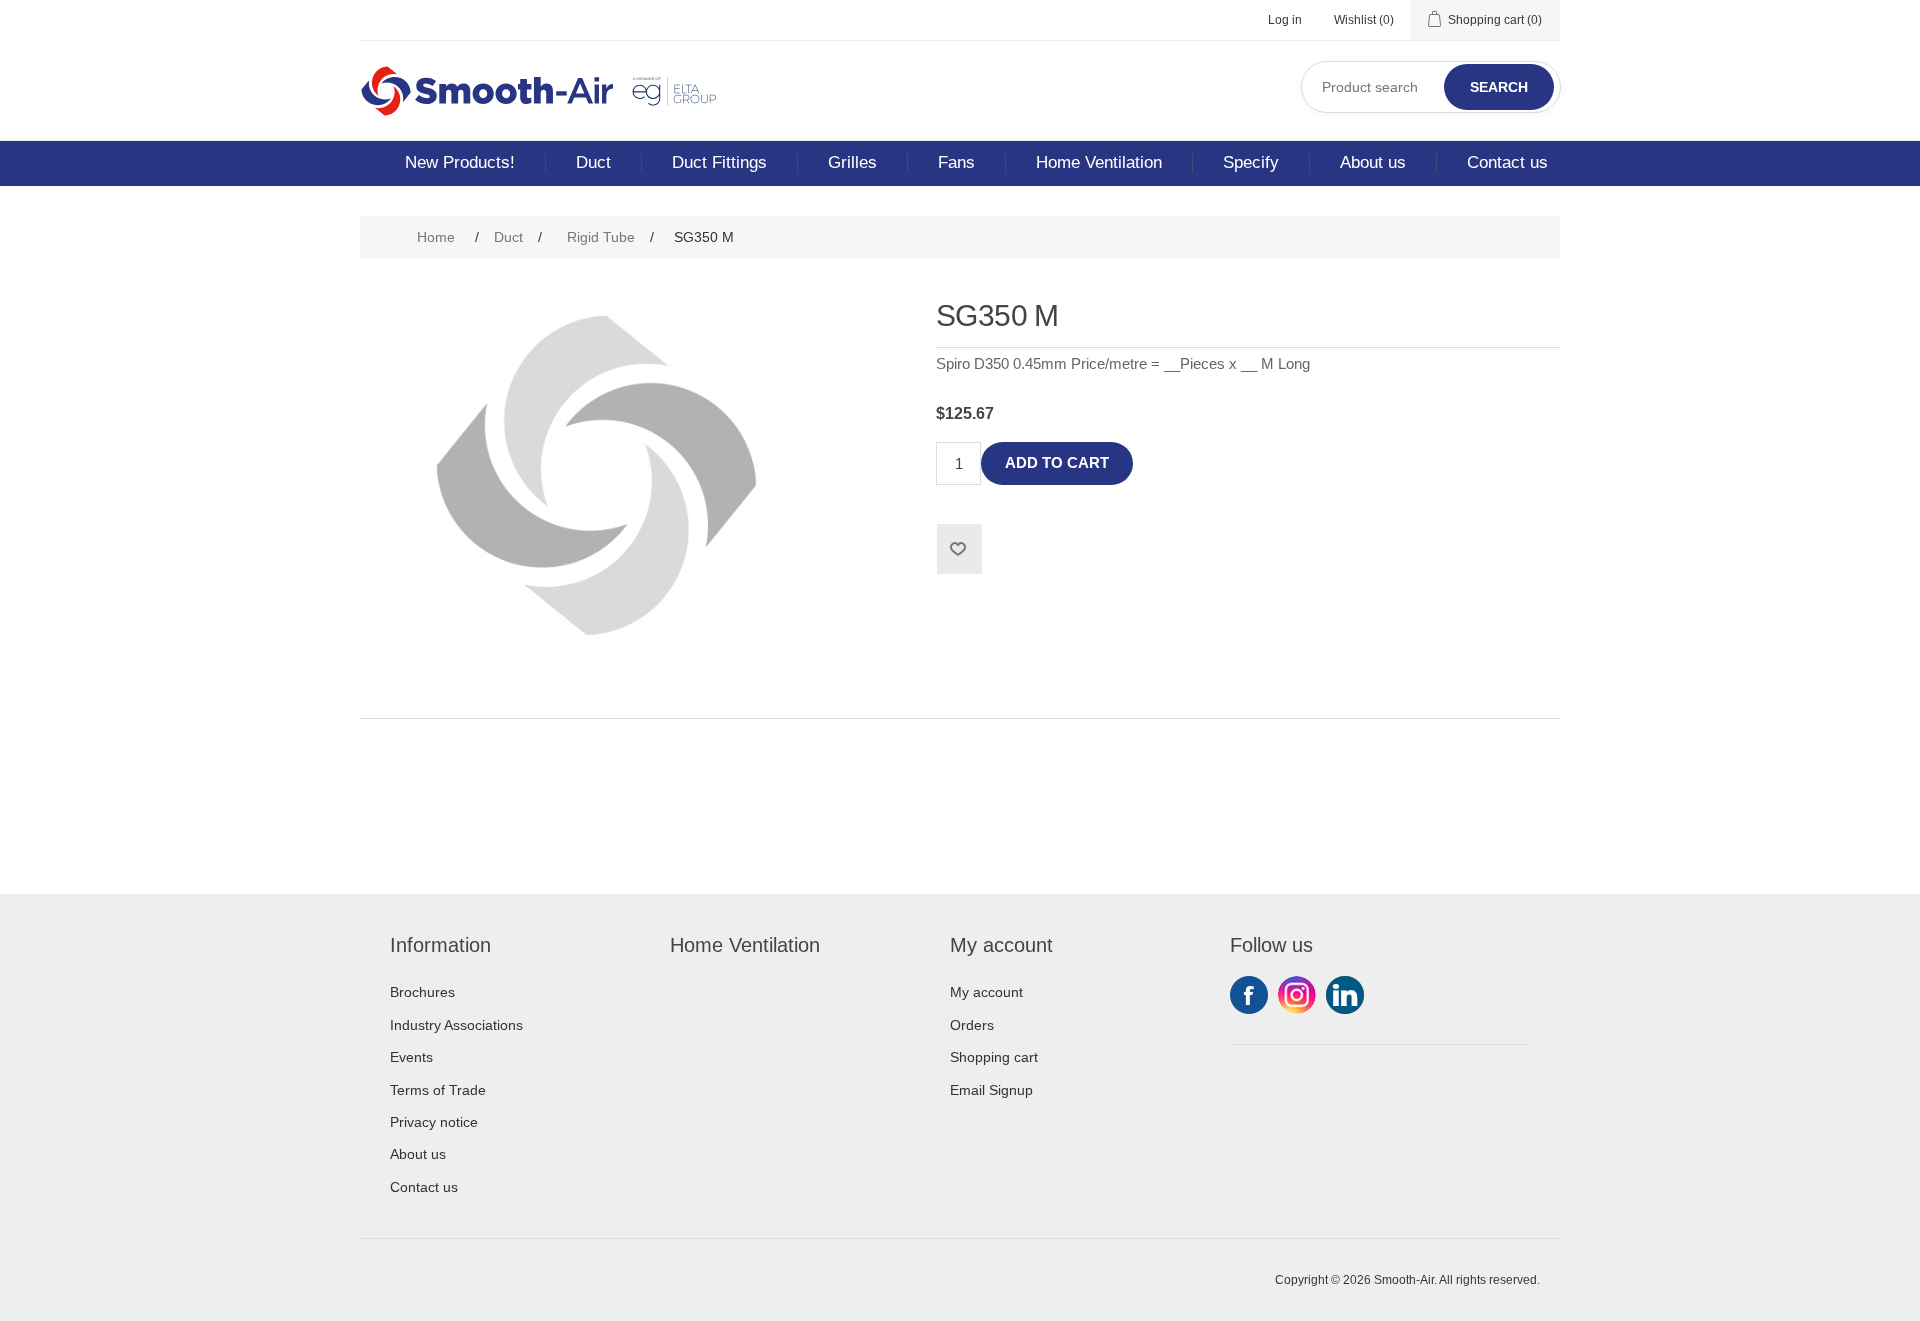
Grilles (852, 162)
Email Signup (991, 1090)
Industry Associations (456, 1025)
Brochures (422, 992)
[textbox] (1431, 87)
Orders (972, 1025)
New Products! (460, 162)
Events (411, 1057)
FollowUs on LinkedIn (1345, 995)
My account (986, 992)
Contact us (1507, 162)
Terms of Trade (438, 1090)
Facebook (1249, 995)
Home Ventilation (1099, 162)
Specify (1251, 162)
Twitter (1297, 995)
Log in (1285, 20)
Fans (956, 162)
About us (1373, 162)
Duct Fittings (719, 162)
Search (1499, 87)
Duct (593, 162)
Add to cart (1057, 462)
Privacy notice (434, 1122)
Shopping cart (994, 1057)
